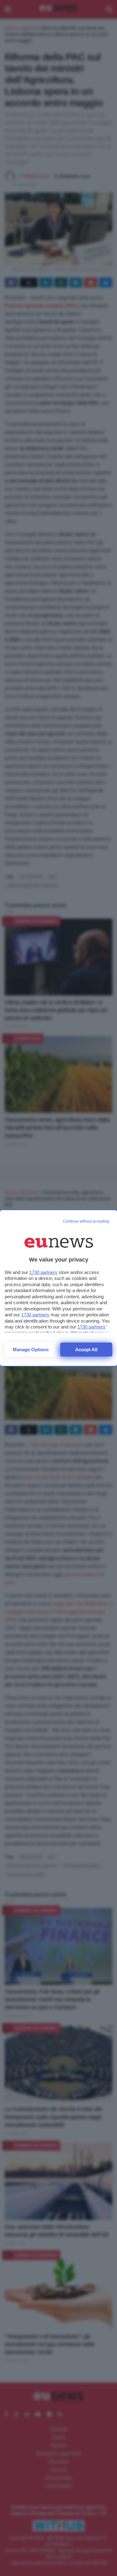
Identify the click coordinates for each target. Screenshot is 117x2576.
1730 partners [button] (43, 1272)
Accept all (86, 1350)
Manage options (31, 1350)
